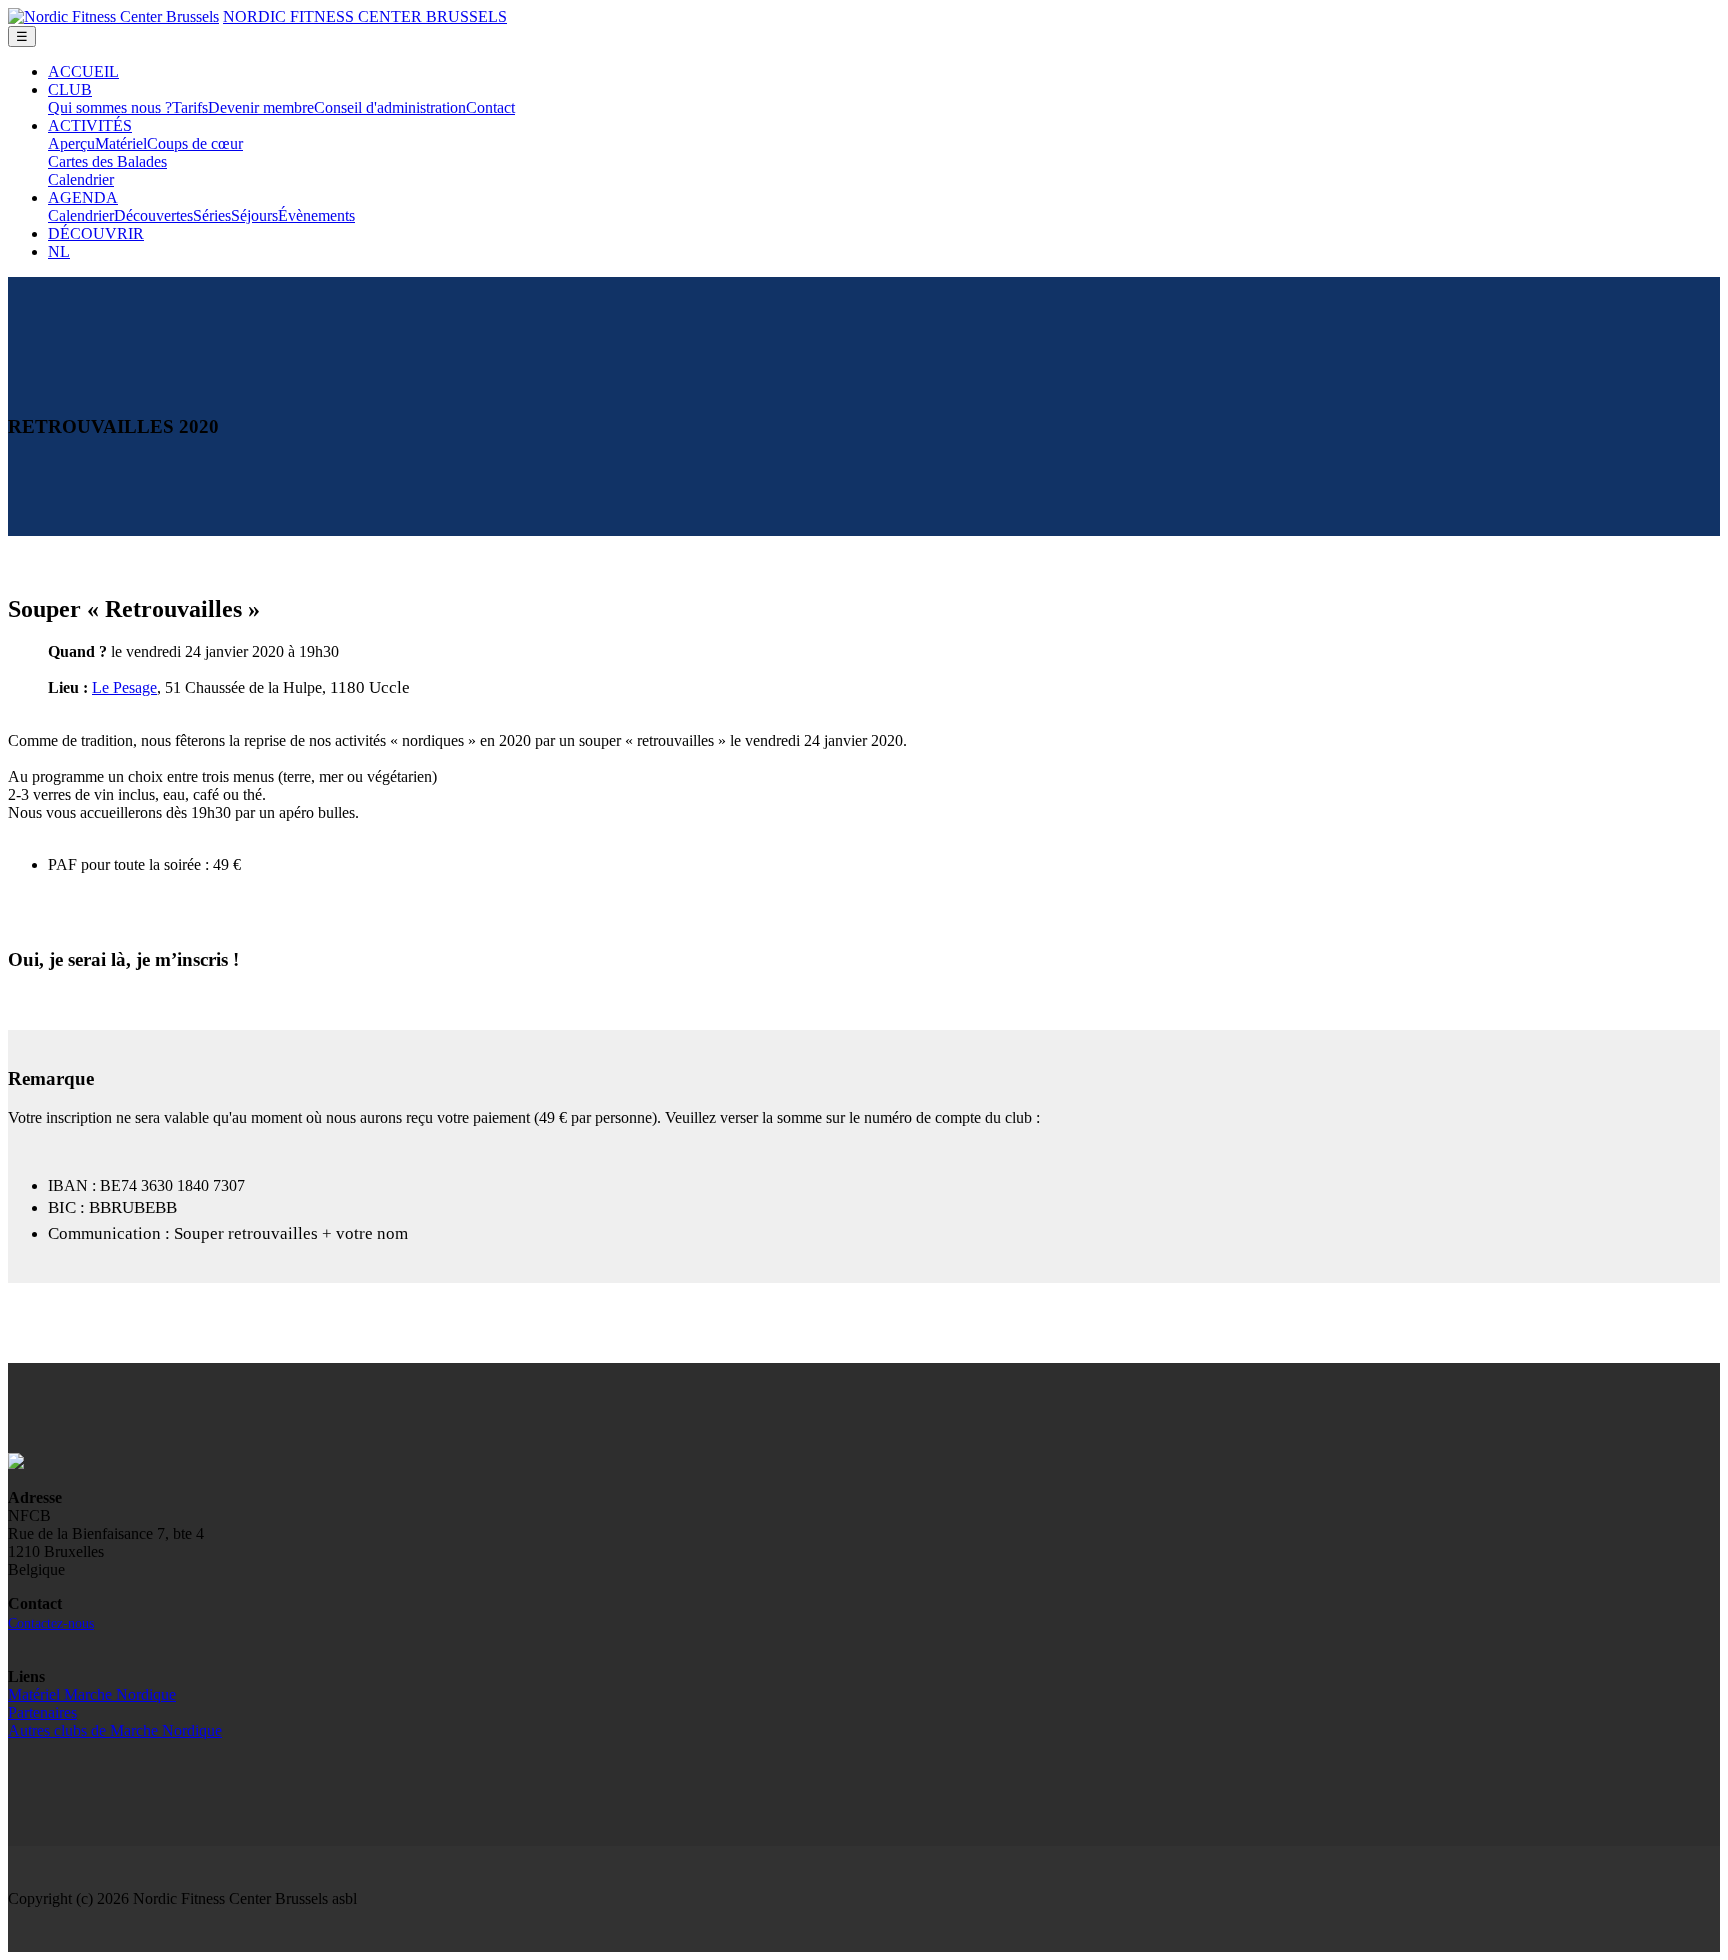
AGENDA (83, 197)
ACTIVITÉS (90, 125)
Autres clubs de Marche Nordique (115, 1730)
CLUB (70, 89)
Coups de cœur (195, 143)
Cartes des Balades (107, 161)
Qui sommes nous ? (110, 107)
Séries (212, 215)
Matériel (121, 143)
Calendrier (81, 179)
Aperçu (71, 143)
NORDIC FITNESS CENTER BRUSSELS (365, 16)
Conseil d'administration (390, 107)
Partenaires (42, 1712)
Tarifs (190, 107)
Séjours (254, 215)
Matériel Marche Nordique (92, 1694)
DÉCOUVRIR (96, 233)
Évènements (316, 215)
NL (59, 251)
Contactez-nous (51, 1623)
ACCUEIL (83, 71)
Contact (490, 107)
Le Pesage (124, 687)
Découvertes (153, 215)
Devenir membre (261, 107)
